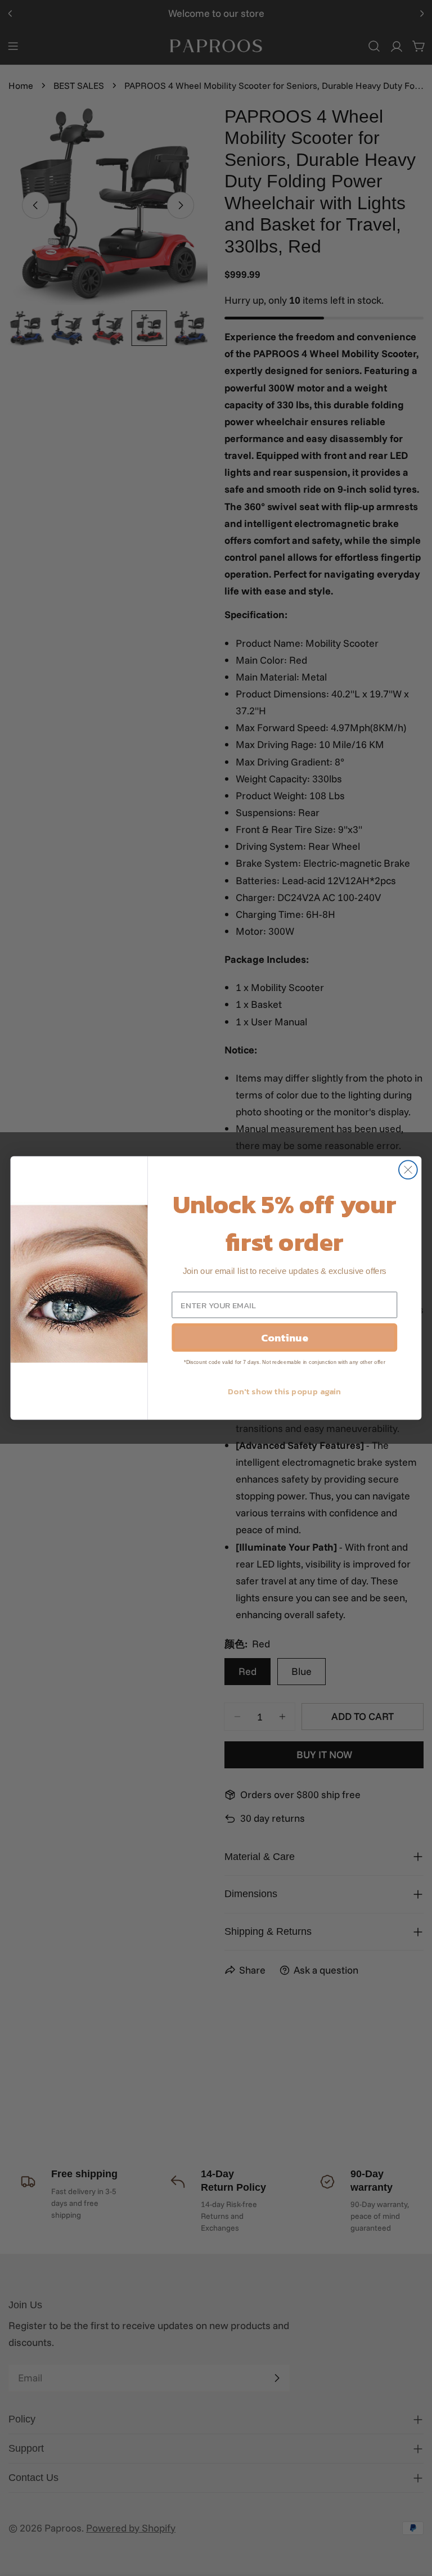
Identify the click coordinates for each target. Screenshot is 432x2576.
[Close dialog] (408, 1170)
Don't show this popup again (284, 1391)
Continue (285, 1337)
